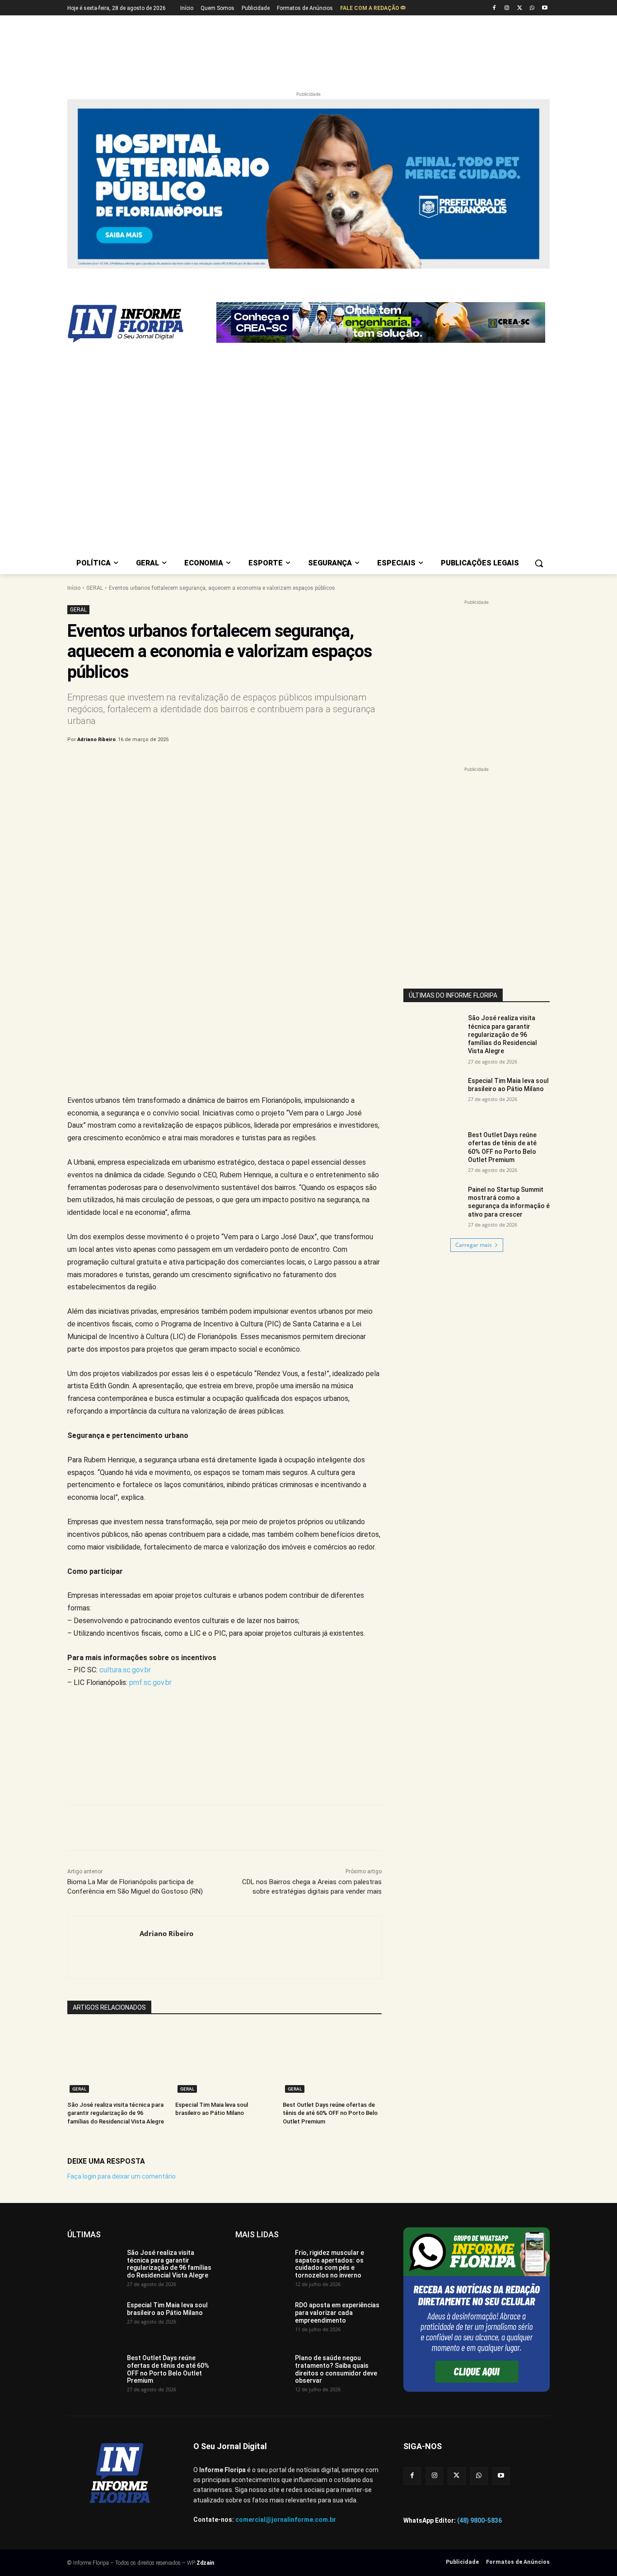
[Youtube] (545, 8)
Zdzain (205, 2563)
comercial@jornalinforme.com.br (286, 2520)
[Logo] (140, 324)
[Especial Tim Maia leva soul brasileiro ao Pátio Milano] (225, 2060)
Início (74, 588)
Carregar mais (474, 1245)
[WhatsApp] (532, 8)
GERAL (95, 588)
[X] (520, 8)
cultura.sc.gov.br (125, 1670)
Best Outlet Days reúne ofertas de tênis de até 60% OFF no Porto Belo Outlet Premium (330, 2113)
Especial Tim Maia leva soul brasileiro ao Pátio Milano (508, 1085)
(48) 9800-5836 (479, 2520)
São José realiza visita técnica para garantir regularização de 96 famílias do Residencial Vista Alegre (116, 2113)
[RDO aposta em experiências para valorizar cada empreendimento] (262, 2320)
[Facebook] (494, 8)
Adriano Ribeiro (96, 740)
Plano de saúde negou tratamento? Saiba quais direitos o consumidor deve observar (336, 2369)
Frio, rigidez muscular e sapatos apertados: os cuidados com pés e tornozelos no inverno (330, 2264)
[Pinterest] (217, 763)
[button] (539, 563)
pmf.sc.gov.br (150, 1682)
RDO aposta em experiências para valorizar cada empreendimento (337, 2313)
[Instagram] (507, 8)
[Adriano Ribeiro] (104, 1947)
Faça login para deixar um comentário (122, 2176)
